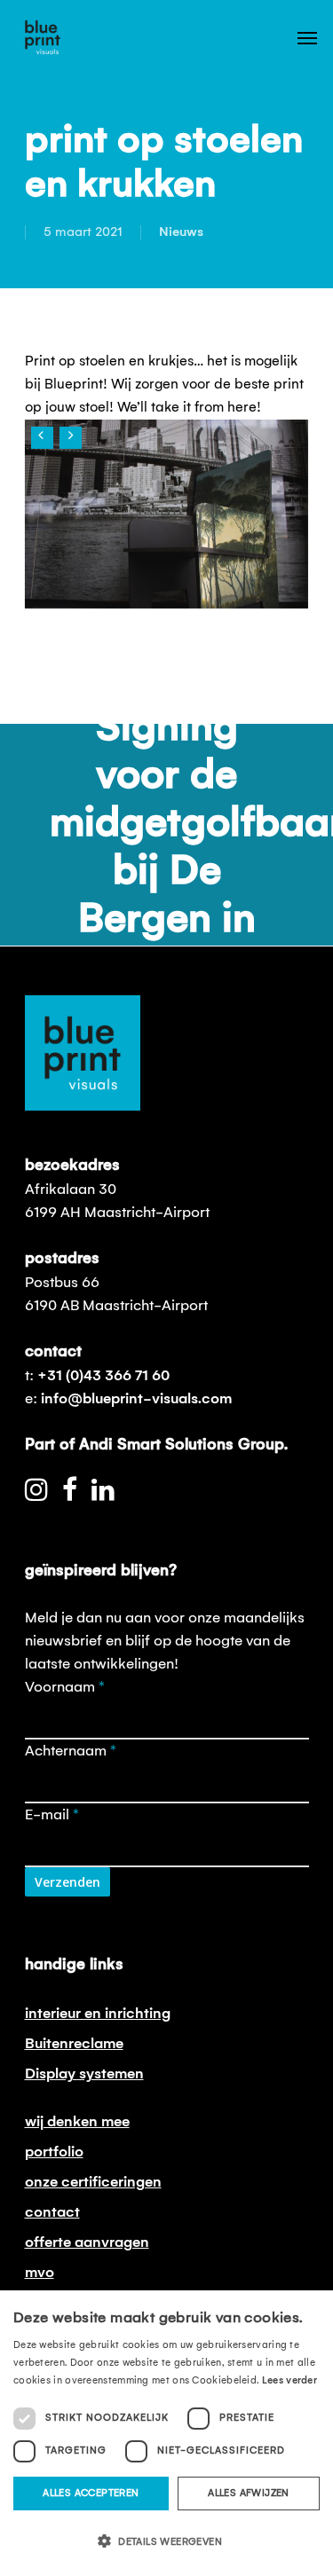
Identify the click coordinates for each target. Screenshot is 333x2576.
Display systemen (84, 2074)
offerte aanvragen (87, 2242)
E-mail (52, 1815)
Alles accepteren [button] (91, 2494)
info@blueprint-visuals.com (136, 1399)
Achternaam (71, 1751)
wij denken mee (77, 2122)
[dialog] (166, 2433)
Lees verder (289, 2381)
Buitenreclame (74, 2044)
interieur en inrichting (98, 2014)
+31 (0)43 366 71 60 (103, 1376)
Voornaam (65, 1687)
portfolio (54, 2152)
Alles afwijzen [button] (249, 2494)
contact (52, 2212)
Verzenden (67, 1882)
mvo (40, 2273)
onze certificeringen (93, 2182)
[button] (166, 2542)
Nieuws (181, 232)
